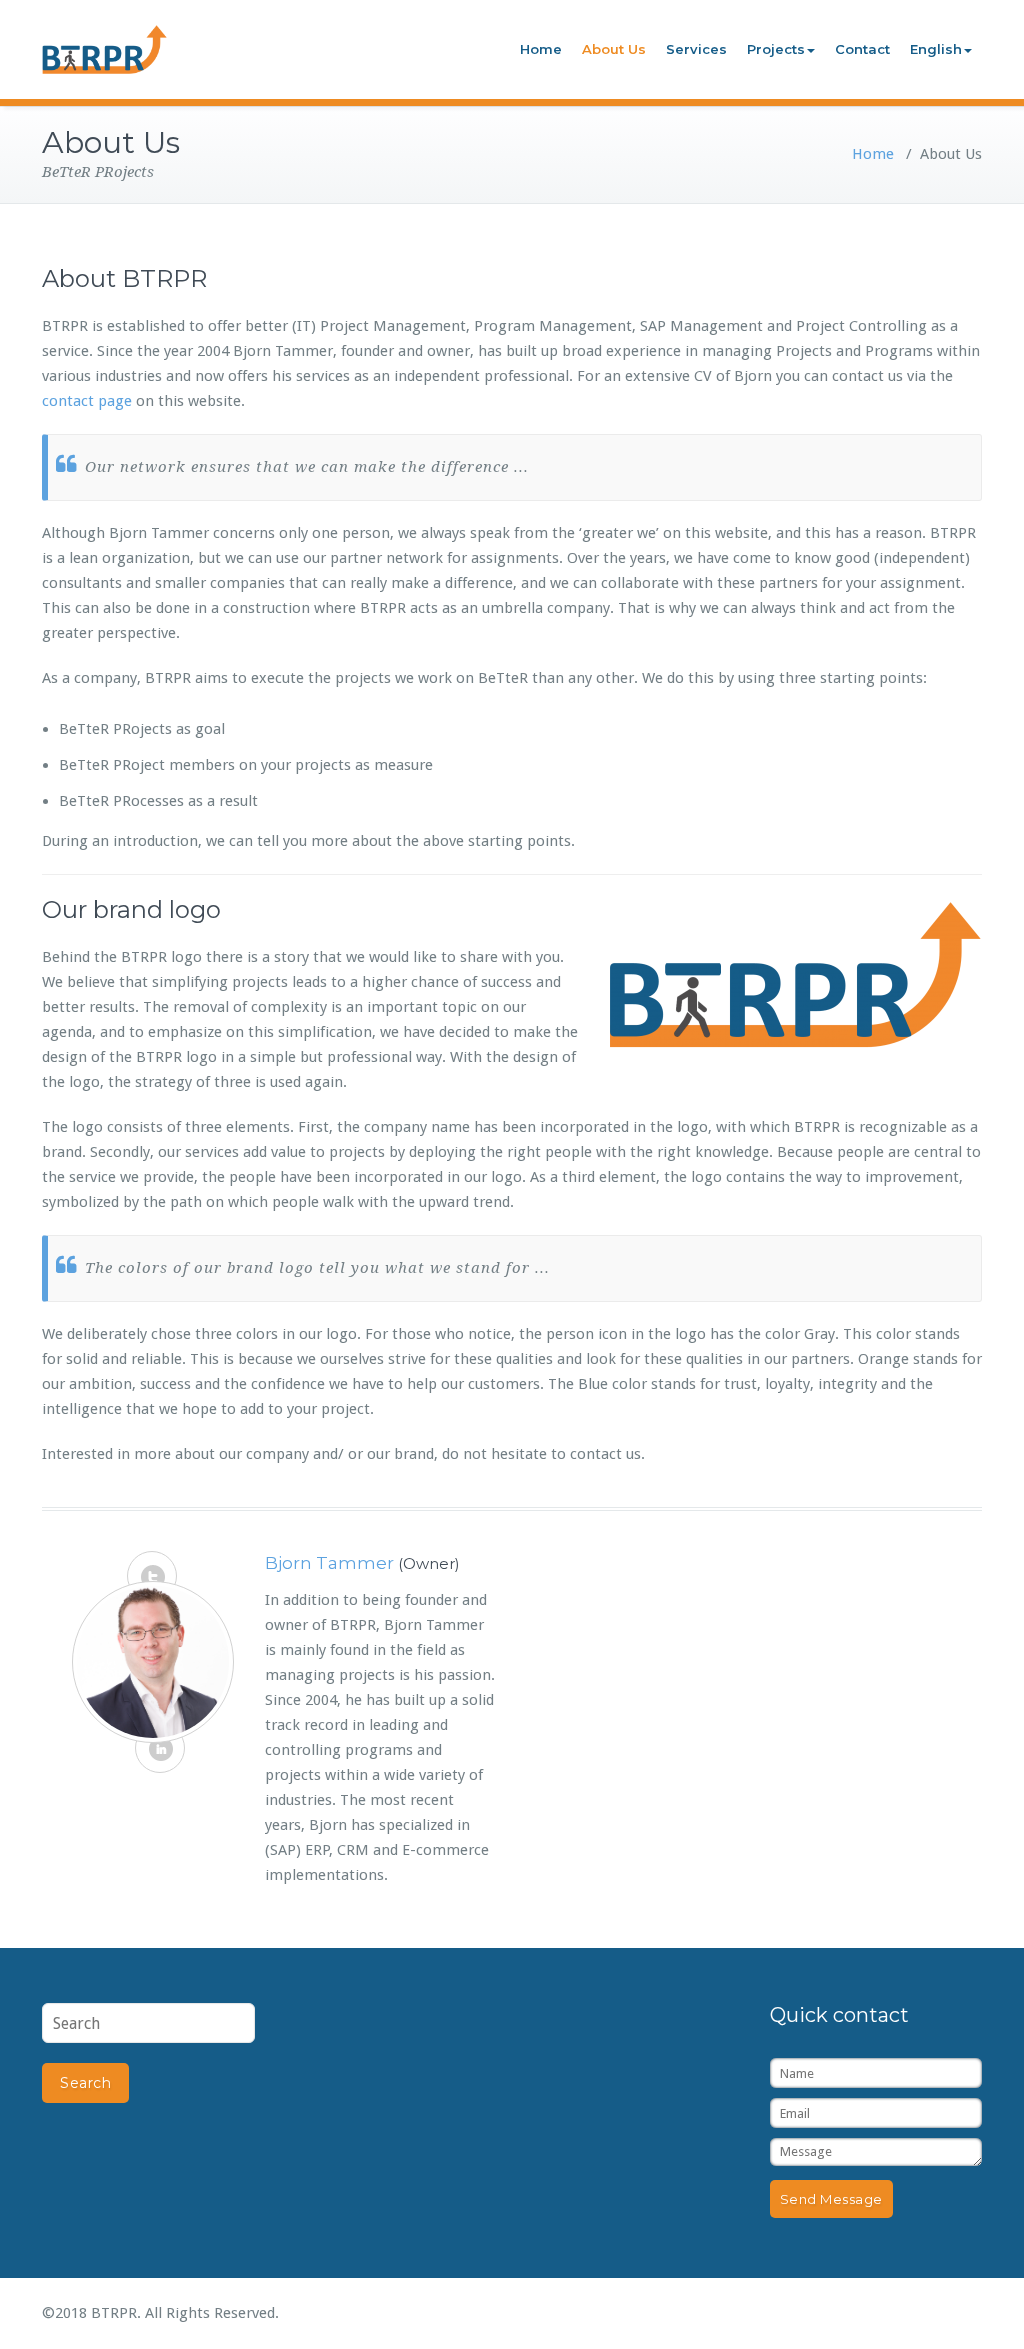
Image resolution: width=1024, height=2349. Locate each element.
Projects (776, 49)
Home (541, 49)
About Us (614, 49)
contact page (87, 401)
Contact (862, 49)
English (936, 49)
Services (696, 49)
